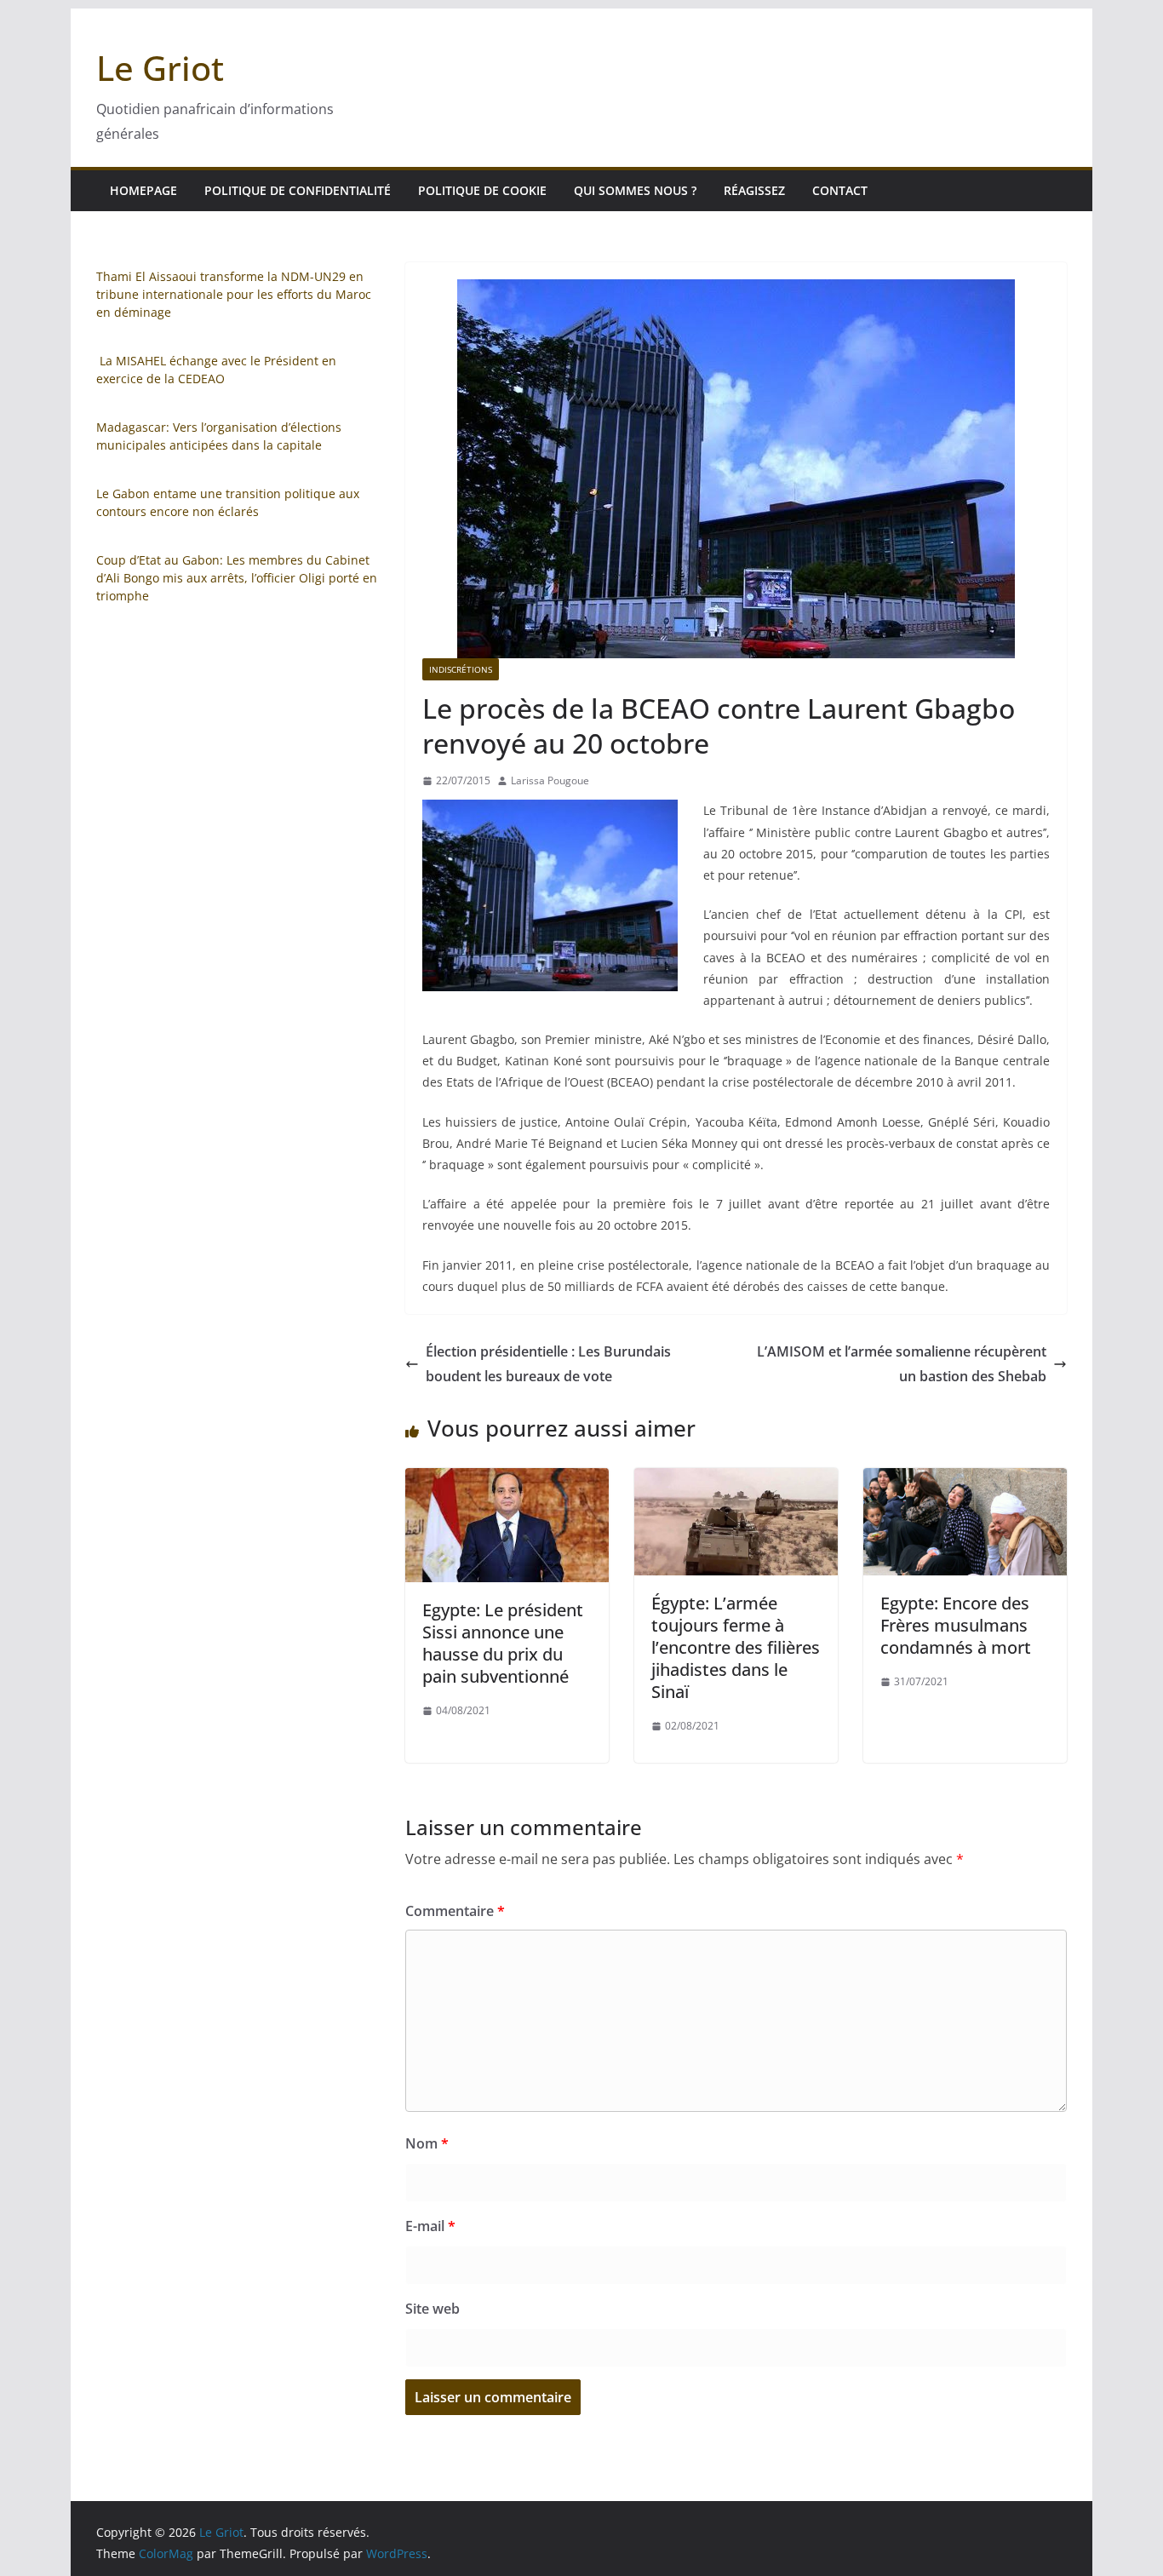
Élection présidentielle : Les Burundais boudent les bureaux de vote (548, 1364)
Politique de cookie (482, 190)
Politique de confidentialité (298, 190)
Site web (433, 2309)
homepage (143, 190)
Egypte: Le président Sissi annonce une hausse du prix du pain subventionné (503, 1643)
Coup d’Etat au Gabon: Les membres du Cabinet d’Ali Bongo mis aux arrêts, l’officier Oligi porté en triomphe (237, 578)
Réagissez (754, 190)
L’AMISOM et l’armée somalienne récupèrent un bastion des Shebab (902, 1364)
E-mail (430, 2226)
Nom (427, 2143)
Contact (840, 190)
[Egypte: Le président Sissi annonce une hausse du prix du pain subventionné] (507, 1480)
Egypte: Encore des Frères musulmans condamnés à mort (956, 1625)
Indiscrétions (461, 669)
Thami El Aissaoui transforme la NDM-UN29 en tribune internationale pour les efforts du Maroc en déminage (234, 294)
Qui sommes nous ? (635, 190)
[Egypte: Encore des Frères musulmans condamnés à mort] (965, 1480)
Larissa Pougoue (550, 780)
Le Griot (160, 68)
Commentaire (455, 1911)
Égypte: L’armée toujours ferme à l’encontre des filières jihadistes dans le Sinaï (736, 1647)
